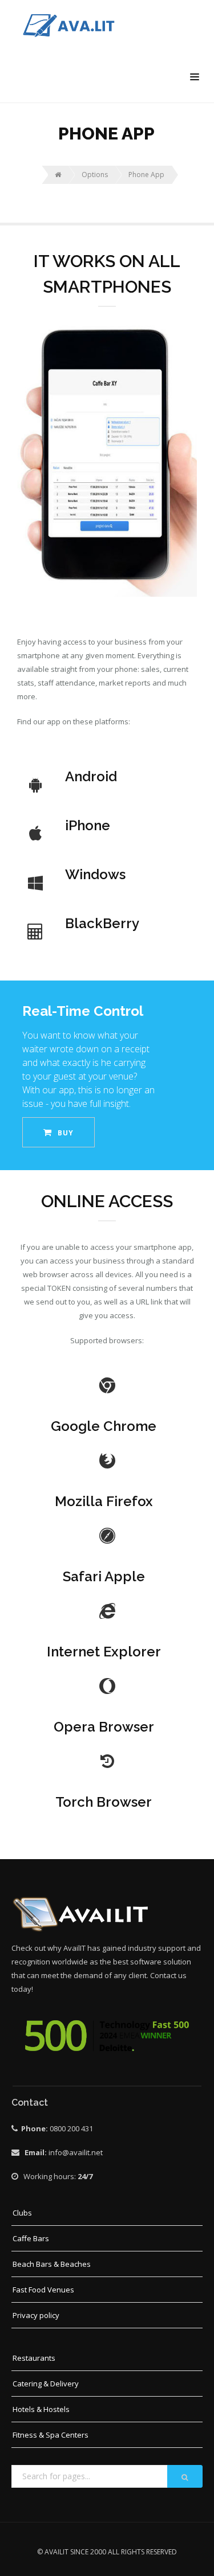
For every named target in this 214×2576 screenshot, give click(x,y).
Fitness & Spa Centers (51, 2435)
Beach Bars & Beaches (52, 2264)
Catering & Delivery (46, 2384)
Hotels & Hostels (41, 2409)
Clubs (22, 2213)
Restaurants (34, 2358)
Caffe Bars (31, 2238)
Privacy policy (36, 2315)
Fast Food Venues (43, 2290)
